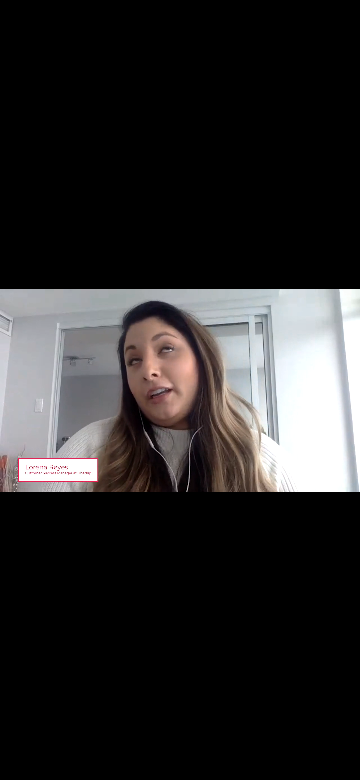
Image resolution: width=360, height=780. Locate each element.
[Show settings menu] (300, 763)
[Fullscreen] (340, 763)
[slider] (162, 763)
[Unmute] (260, 763)
